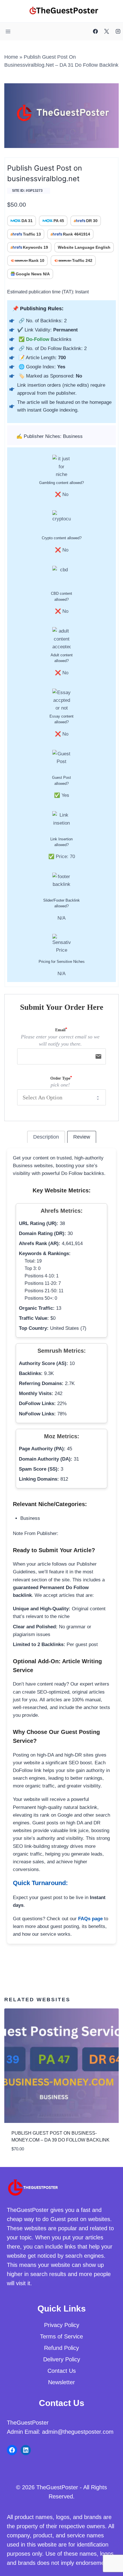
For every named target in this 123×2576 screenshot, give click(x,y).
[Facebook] (96, 31)
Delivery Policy (62, 2359)
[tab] (46, 1137)
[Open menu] (8, 31)
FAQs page (90, 1919)
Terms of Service (61, 2336)
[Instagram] (118, 31)
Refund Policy (61, 2348)
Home (11, 57)
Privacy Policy (62, 2325)
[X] (107, 31)
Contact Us (62, 2371)
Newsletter (61, 2382)
